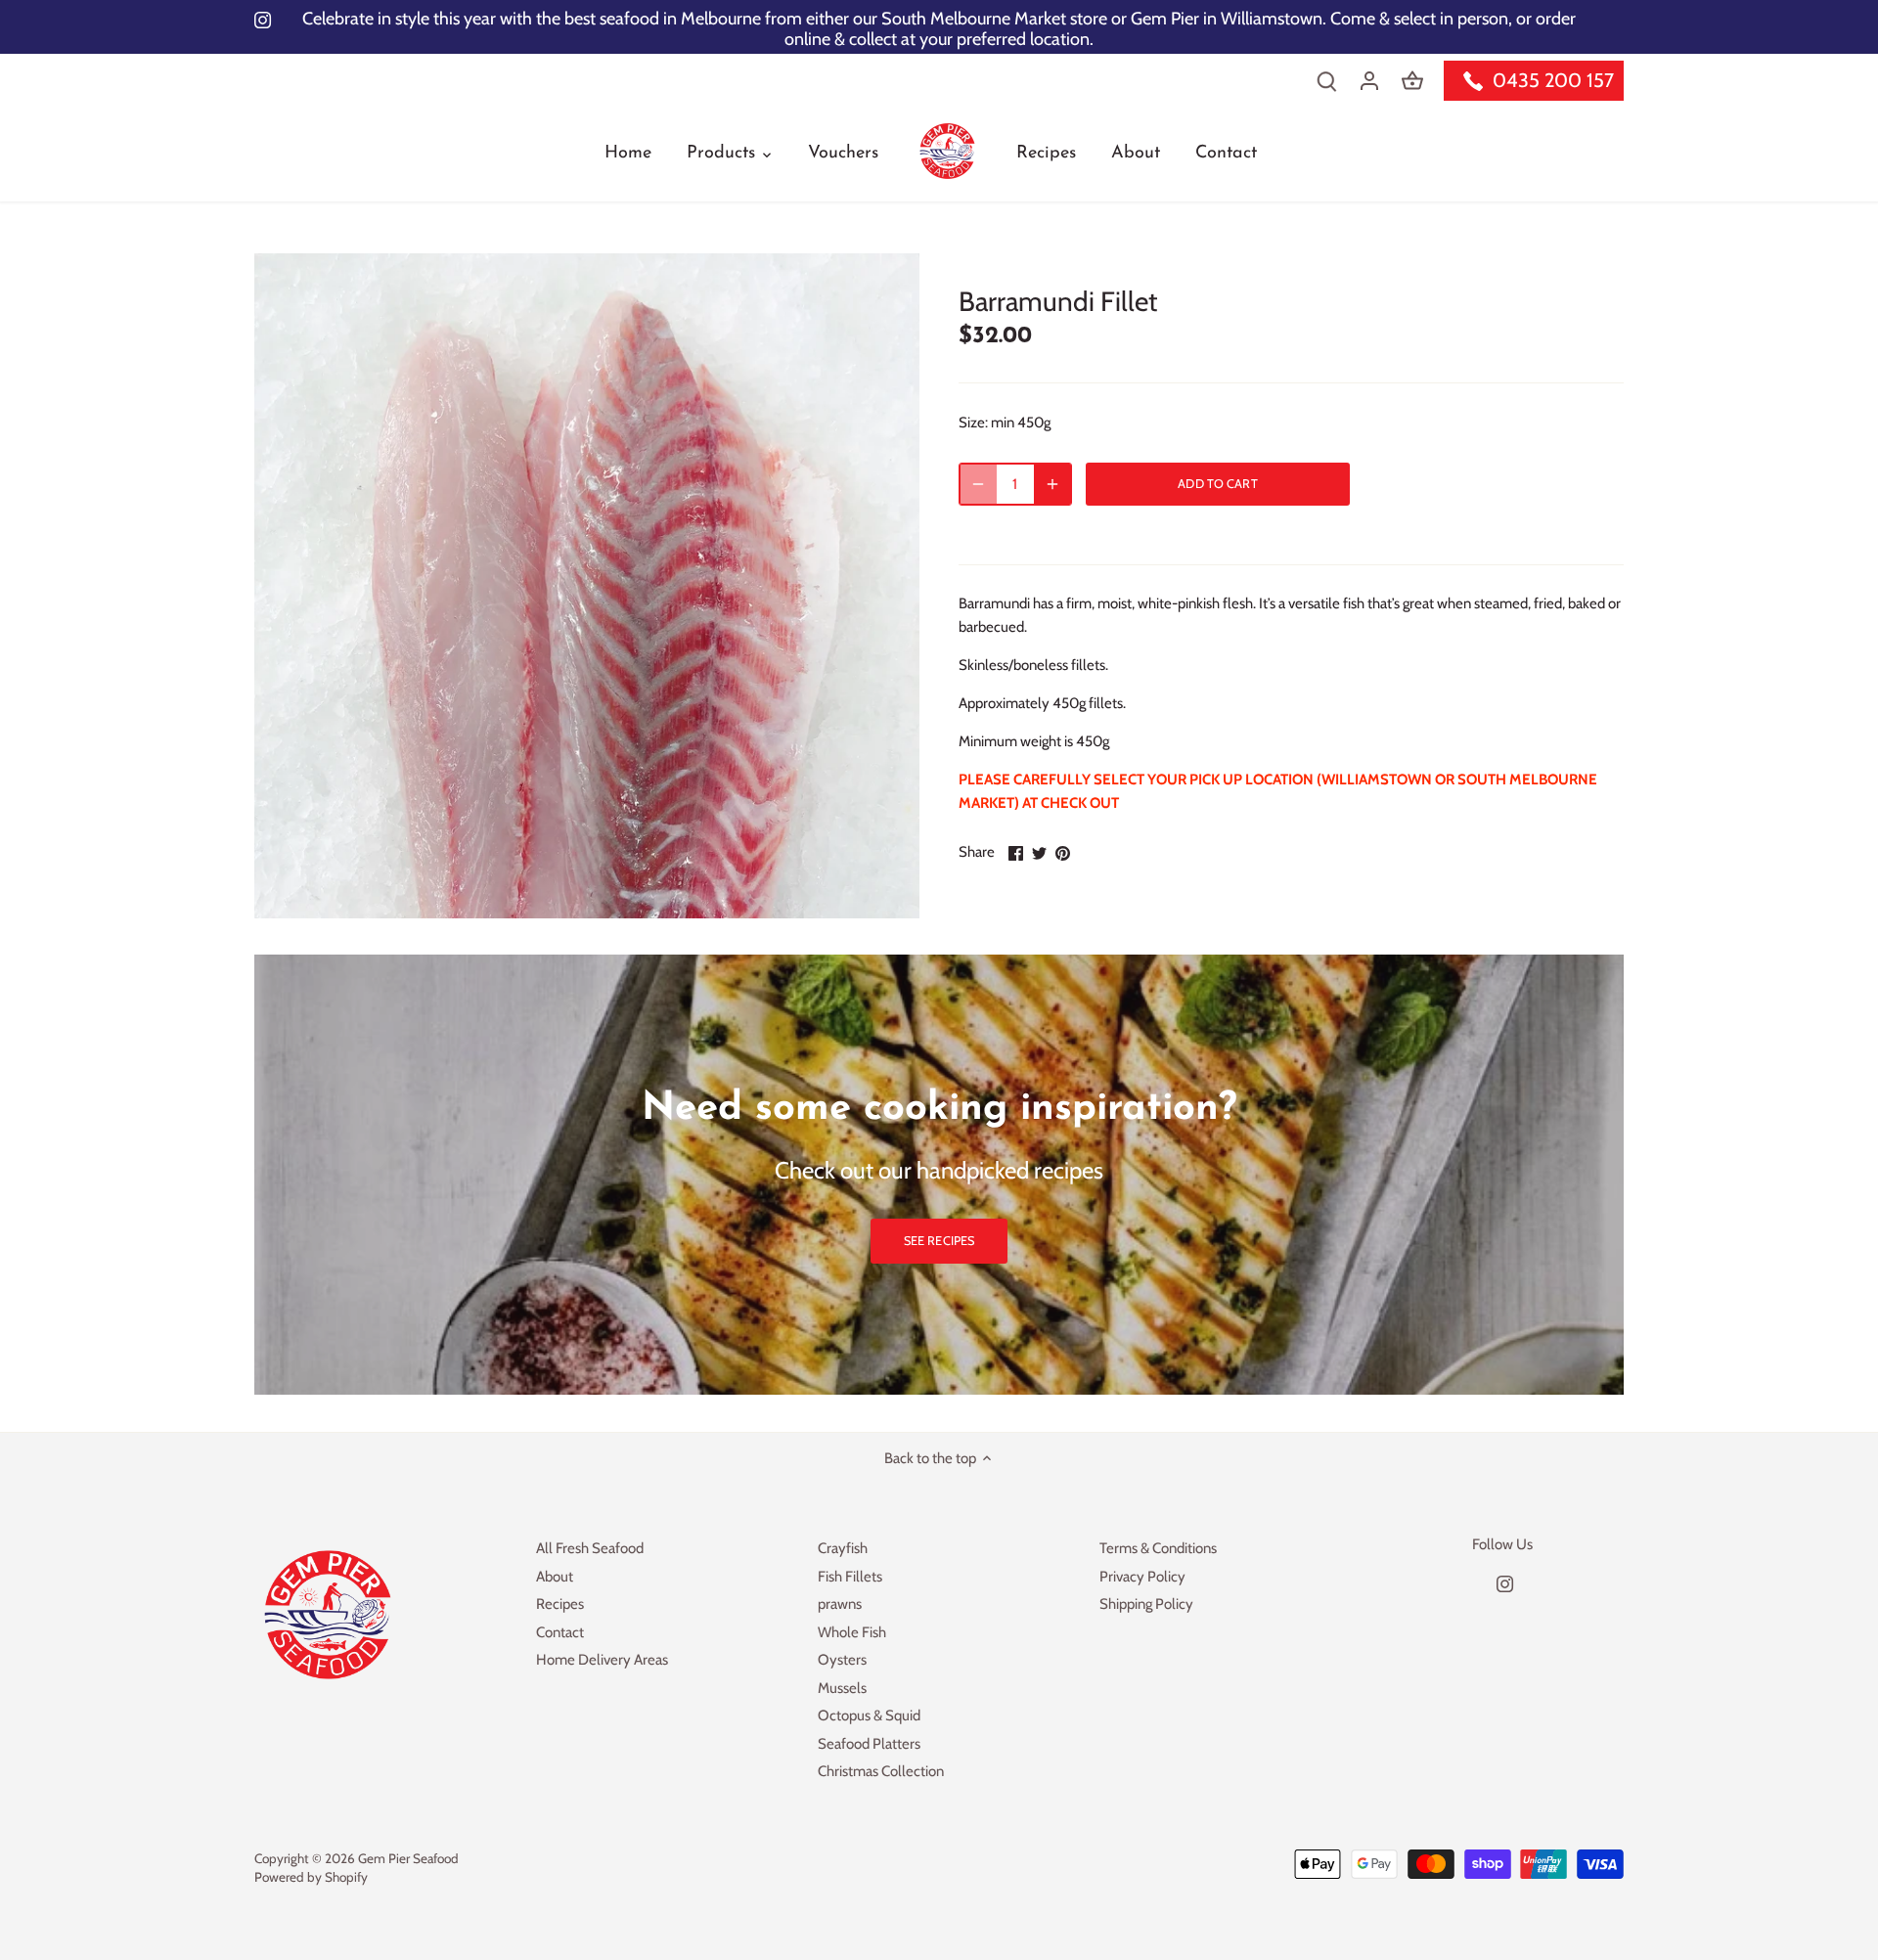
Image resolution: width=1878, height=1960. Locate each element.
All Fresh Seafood (590, 1548)
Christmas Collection (881, 1771)
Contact (560, 1632)
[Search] (1326, 81)
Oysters (842, 1660)
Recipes (560, 1604)
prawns (840, 1604)
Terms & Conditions (1158, 1548)
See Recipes (939, 1241)
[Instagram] (1505, 1583)
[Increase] (1052, 484)
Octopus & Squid (869, 1715)
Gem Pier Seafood (408, 1858)
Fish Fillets (850, 1577)
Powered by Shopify (311, 1877)
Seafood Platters (869, 1744)
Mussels (842, 1688)
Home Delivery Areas (602, 1660)
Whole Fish (852, 1632)
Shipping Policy (1146, 1604)
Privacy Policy (1142, 1577)
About (555, 1577)
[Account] (1369, 81)
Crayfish (843, 1548)
